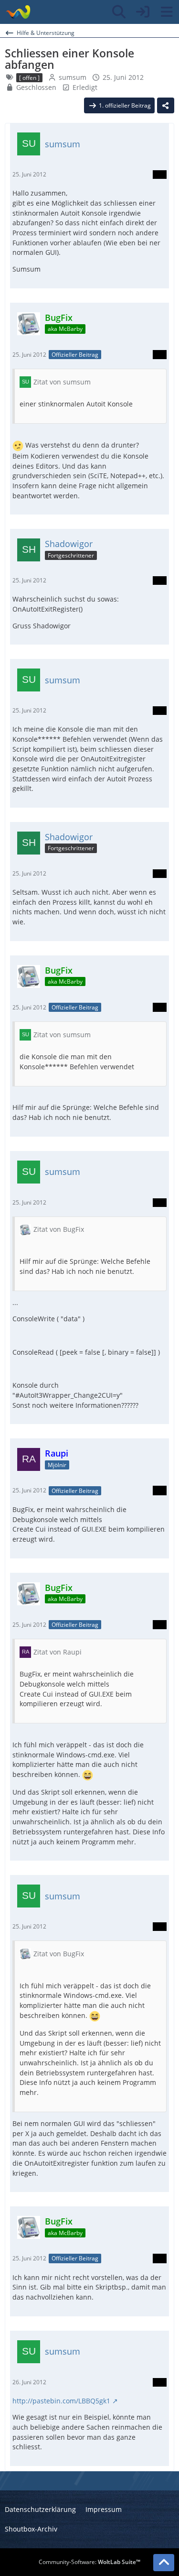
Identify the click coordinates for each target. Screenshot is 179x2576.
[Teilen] (166, 106)
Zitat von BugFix (59, 1229)
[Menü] (167, 12)
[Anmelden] (143, 12)
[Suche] (119, 12)
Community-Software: (89, 2562)
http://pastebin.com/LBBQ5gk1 (61, 2401)
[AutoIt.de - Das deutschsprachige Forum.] (18, 12)
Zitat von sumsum (62, 382)
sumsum (73, 77)
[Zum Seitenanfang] (164, 2563)
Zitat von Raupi (58, 1652)
